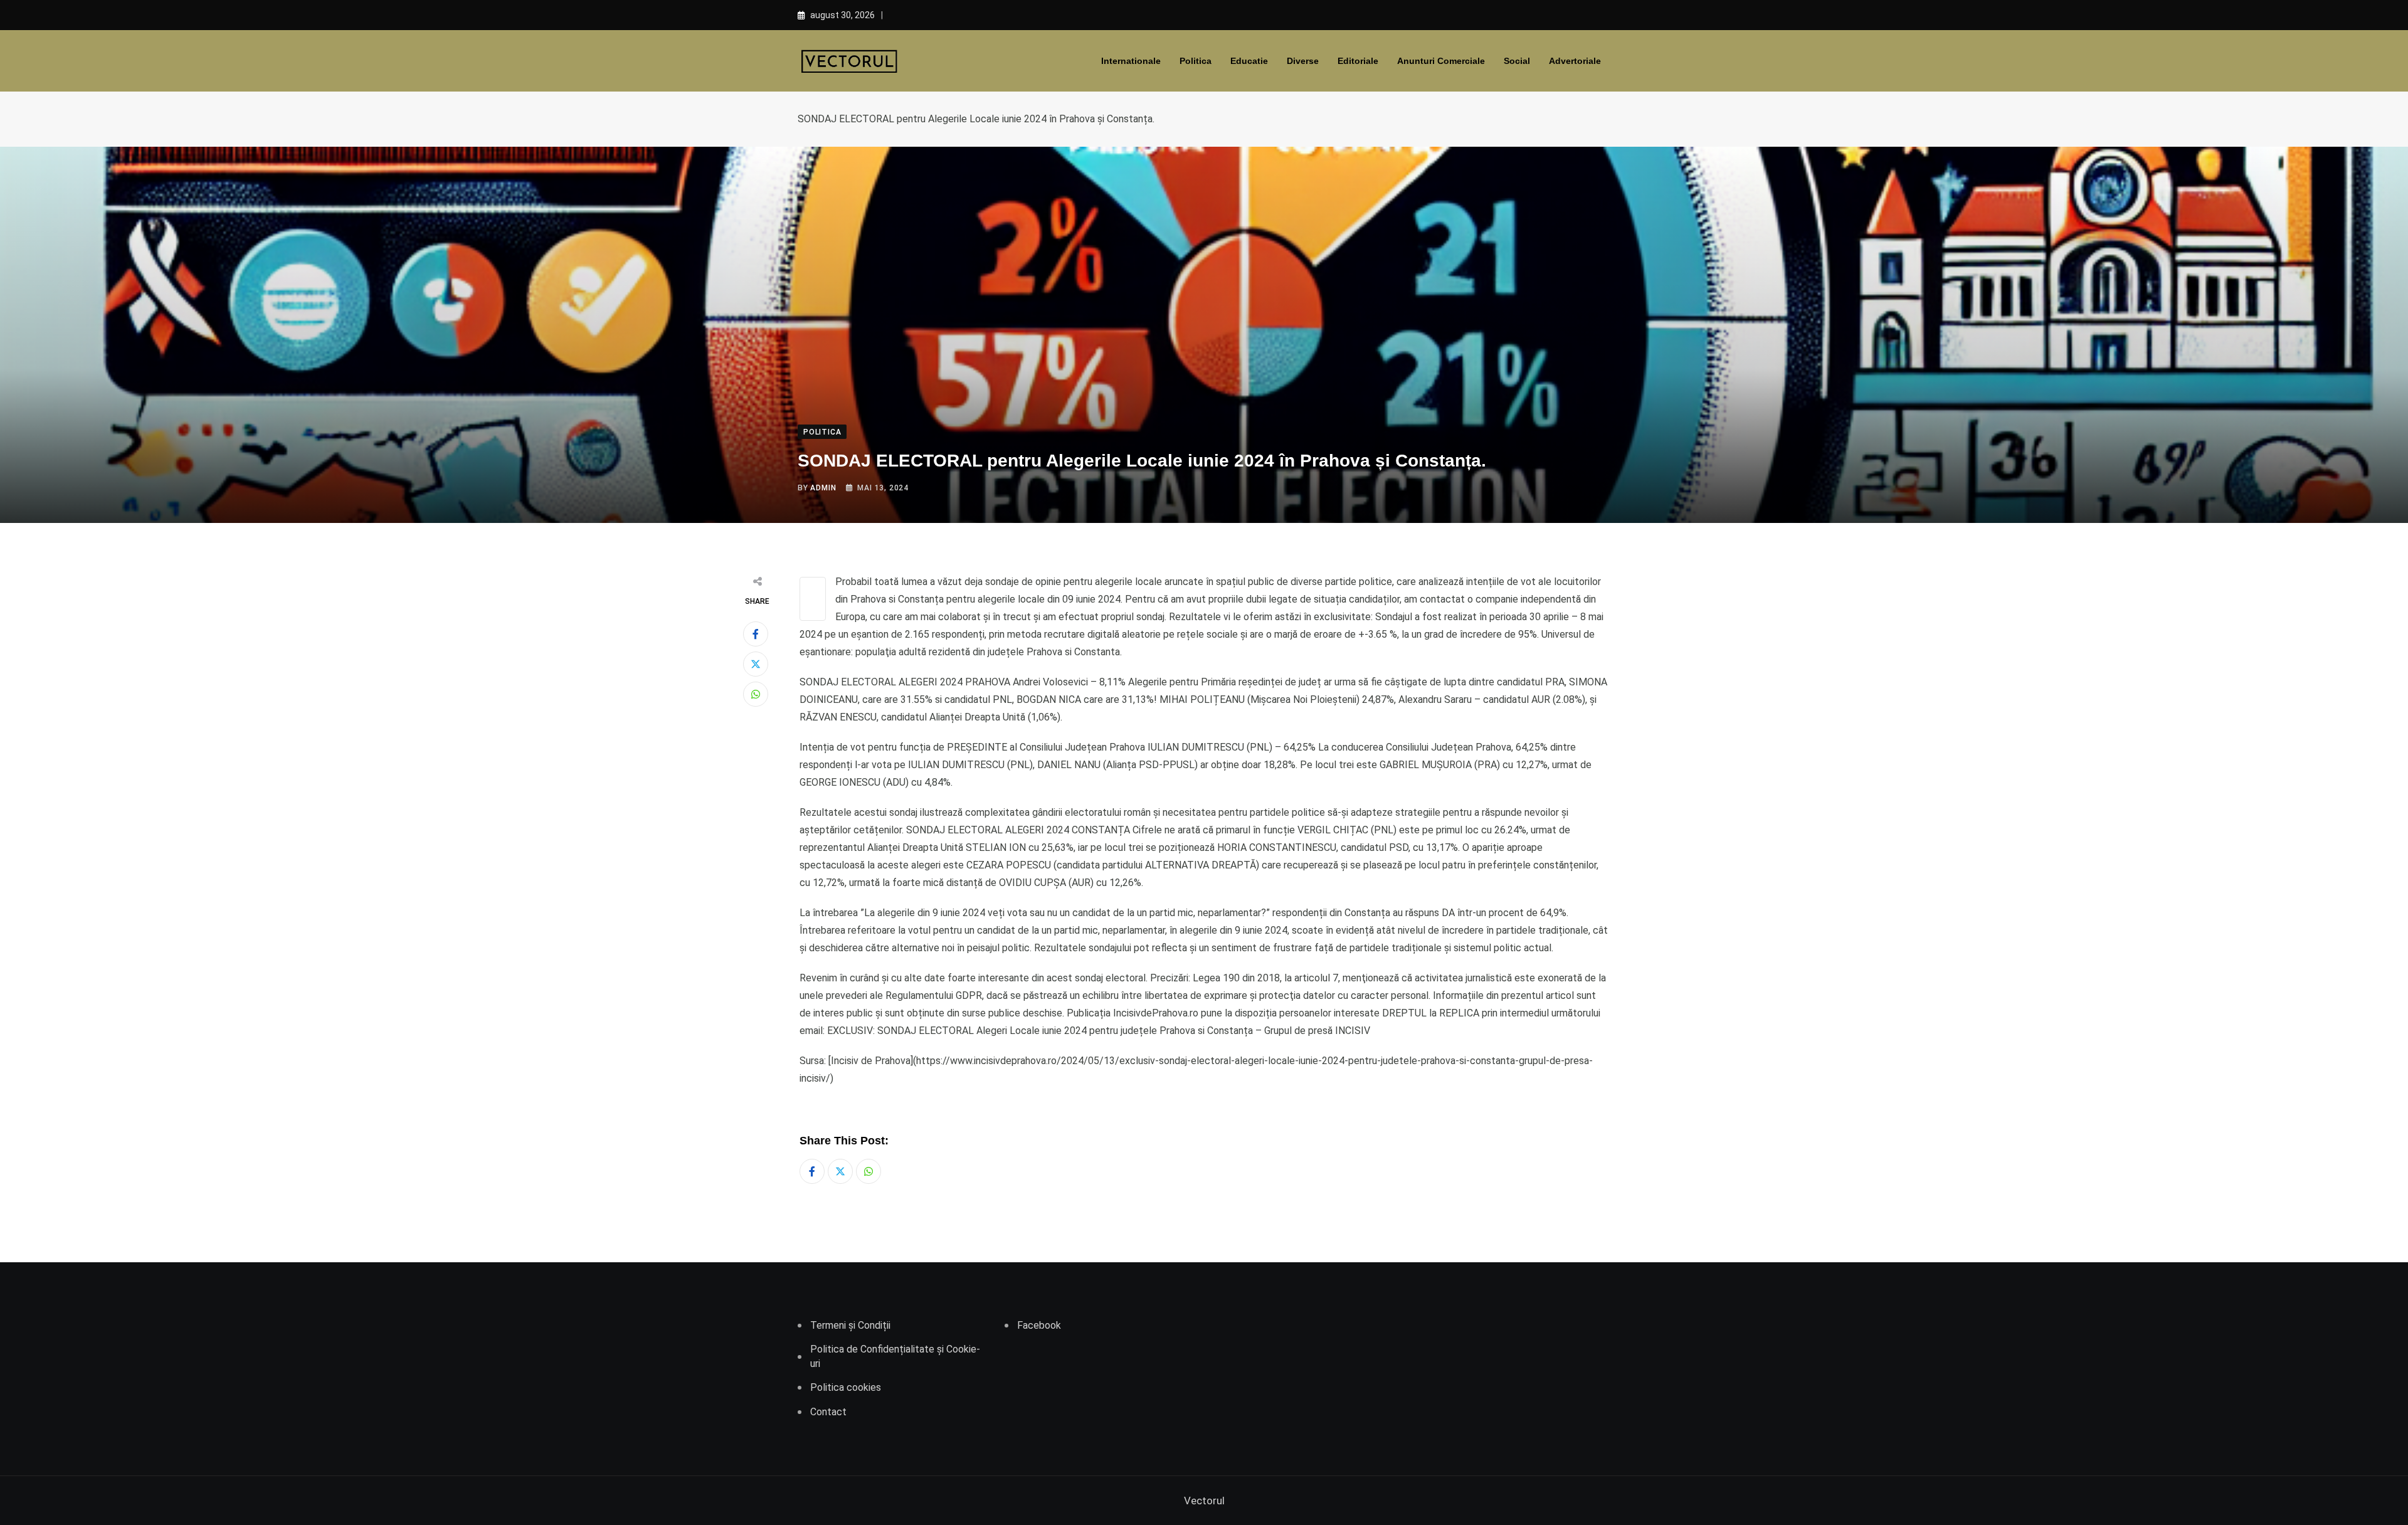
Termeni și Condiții (850, 1325)
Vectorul (1204, 1501)
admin (823, 488)
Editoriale (1358, 61)
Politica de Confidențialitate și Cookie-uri (895, 1356)
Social (1517, 61)
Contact (828, 1412)
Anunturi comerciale (1441, 61)
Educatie (1249, 61)
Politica (1196, 61)
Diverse (1303, 61)
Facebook (1039, 1325)
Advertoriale (1575, 61)
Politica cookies (846, 1387)
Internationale (1131, 61)
